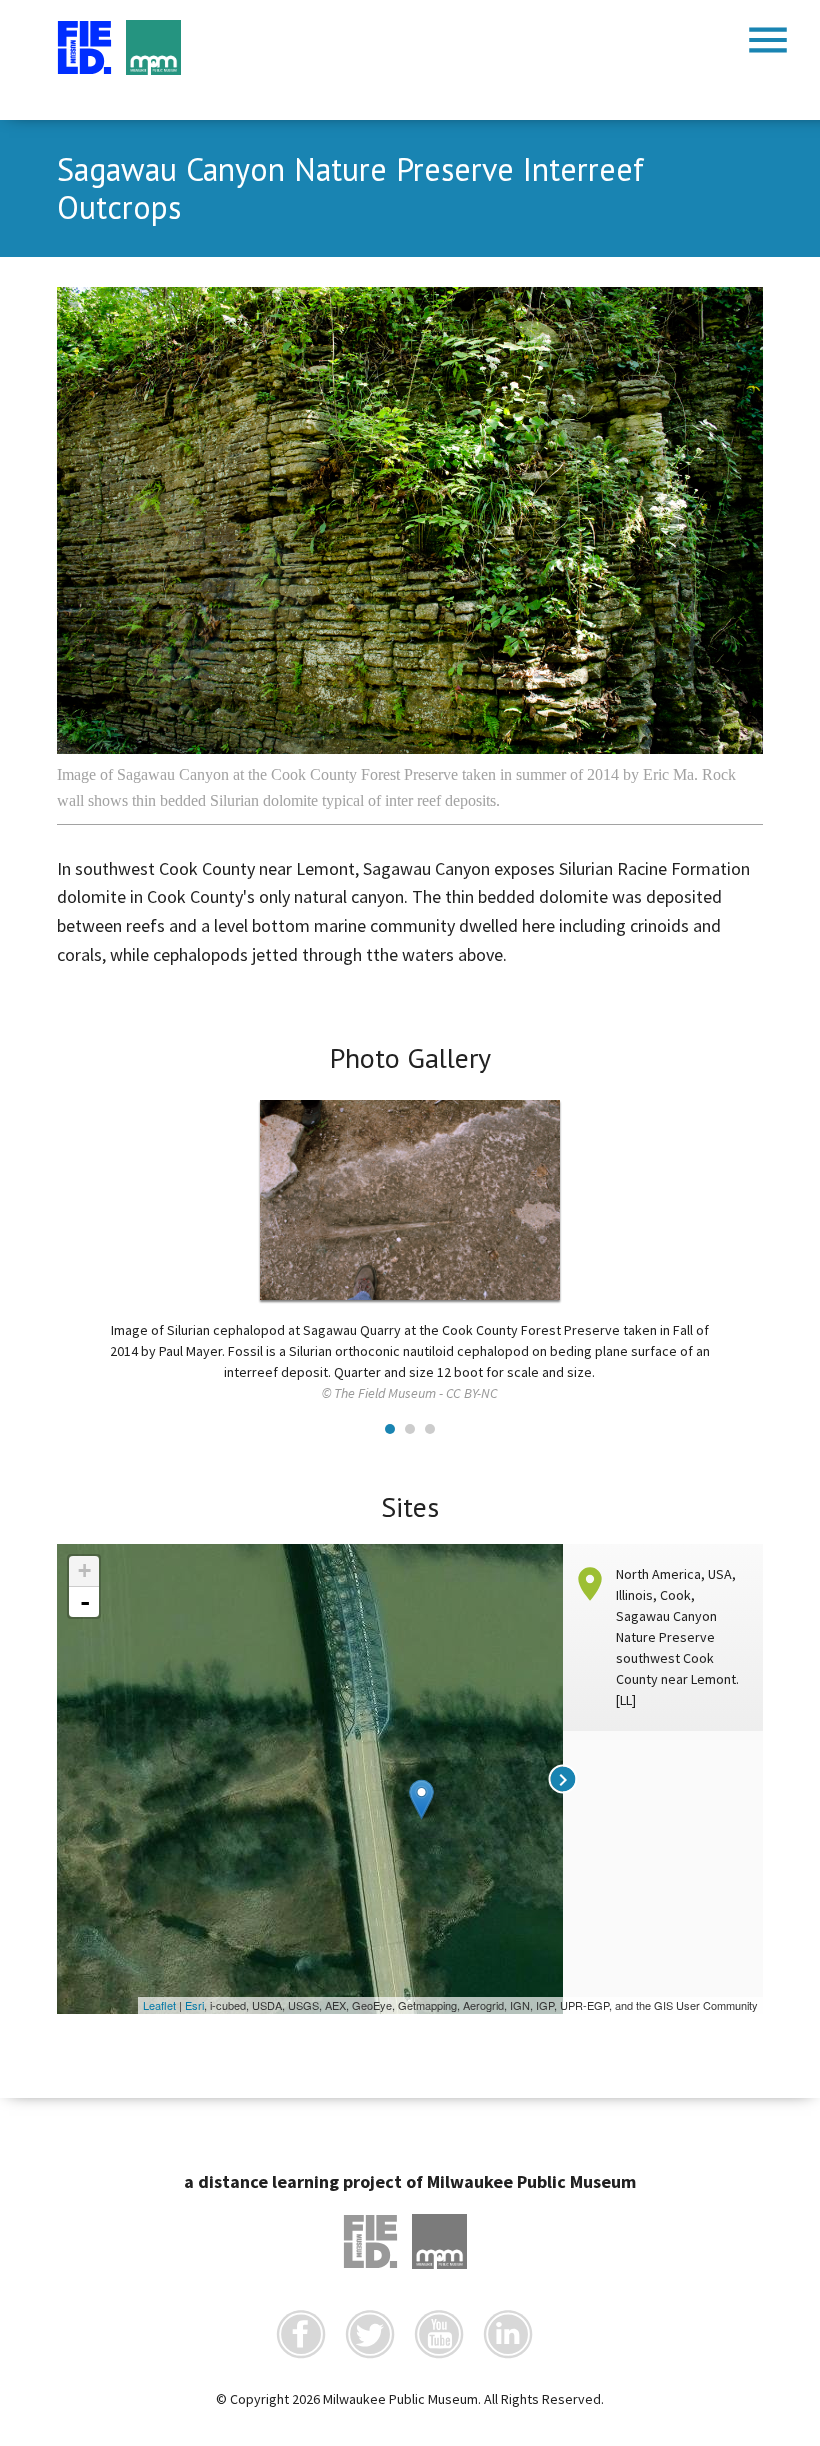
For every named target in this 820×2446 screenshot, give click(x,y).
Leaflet (159, 2005)
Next (737, 1195)
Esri (194, 2005)
